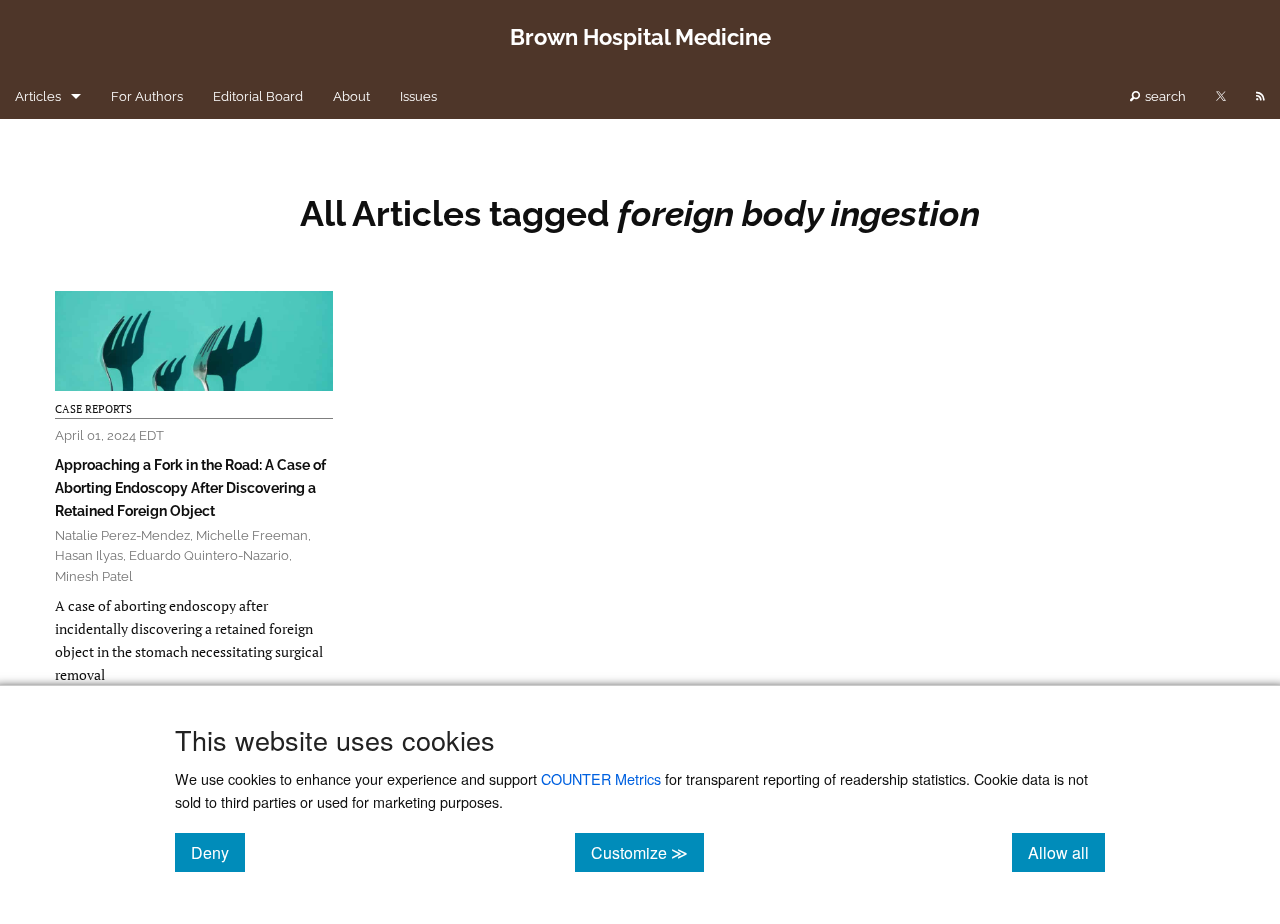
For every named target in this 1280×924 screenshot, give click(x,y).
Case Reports (93, 409)
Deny (218, 852)
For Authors (147, 96)
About (351, 96)
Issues (418, 96)
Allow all (1066, 852)
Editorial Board (258, 96)
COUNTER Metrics (601, 778)
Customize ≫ (647, 852)
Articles (38, 96)
